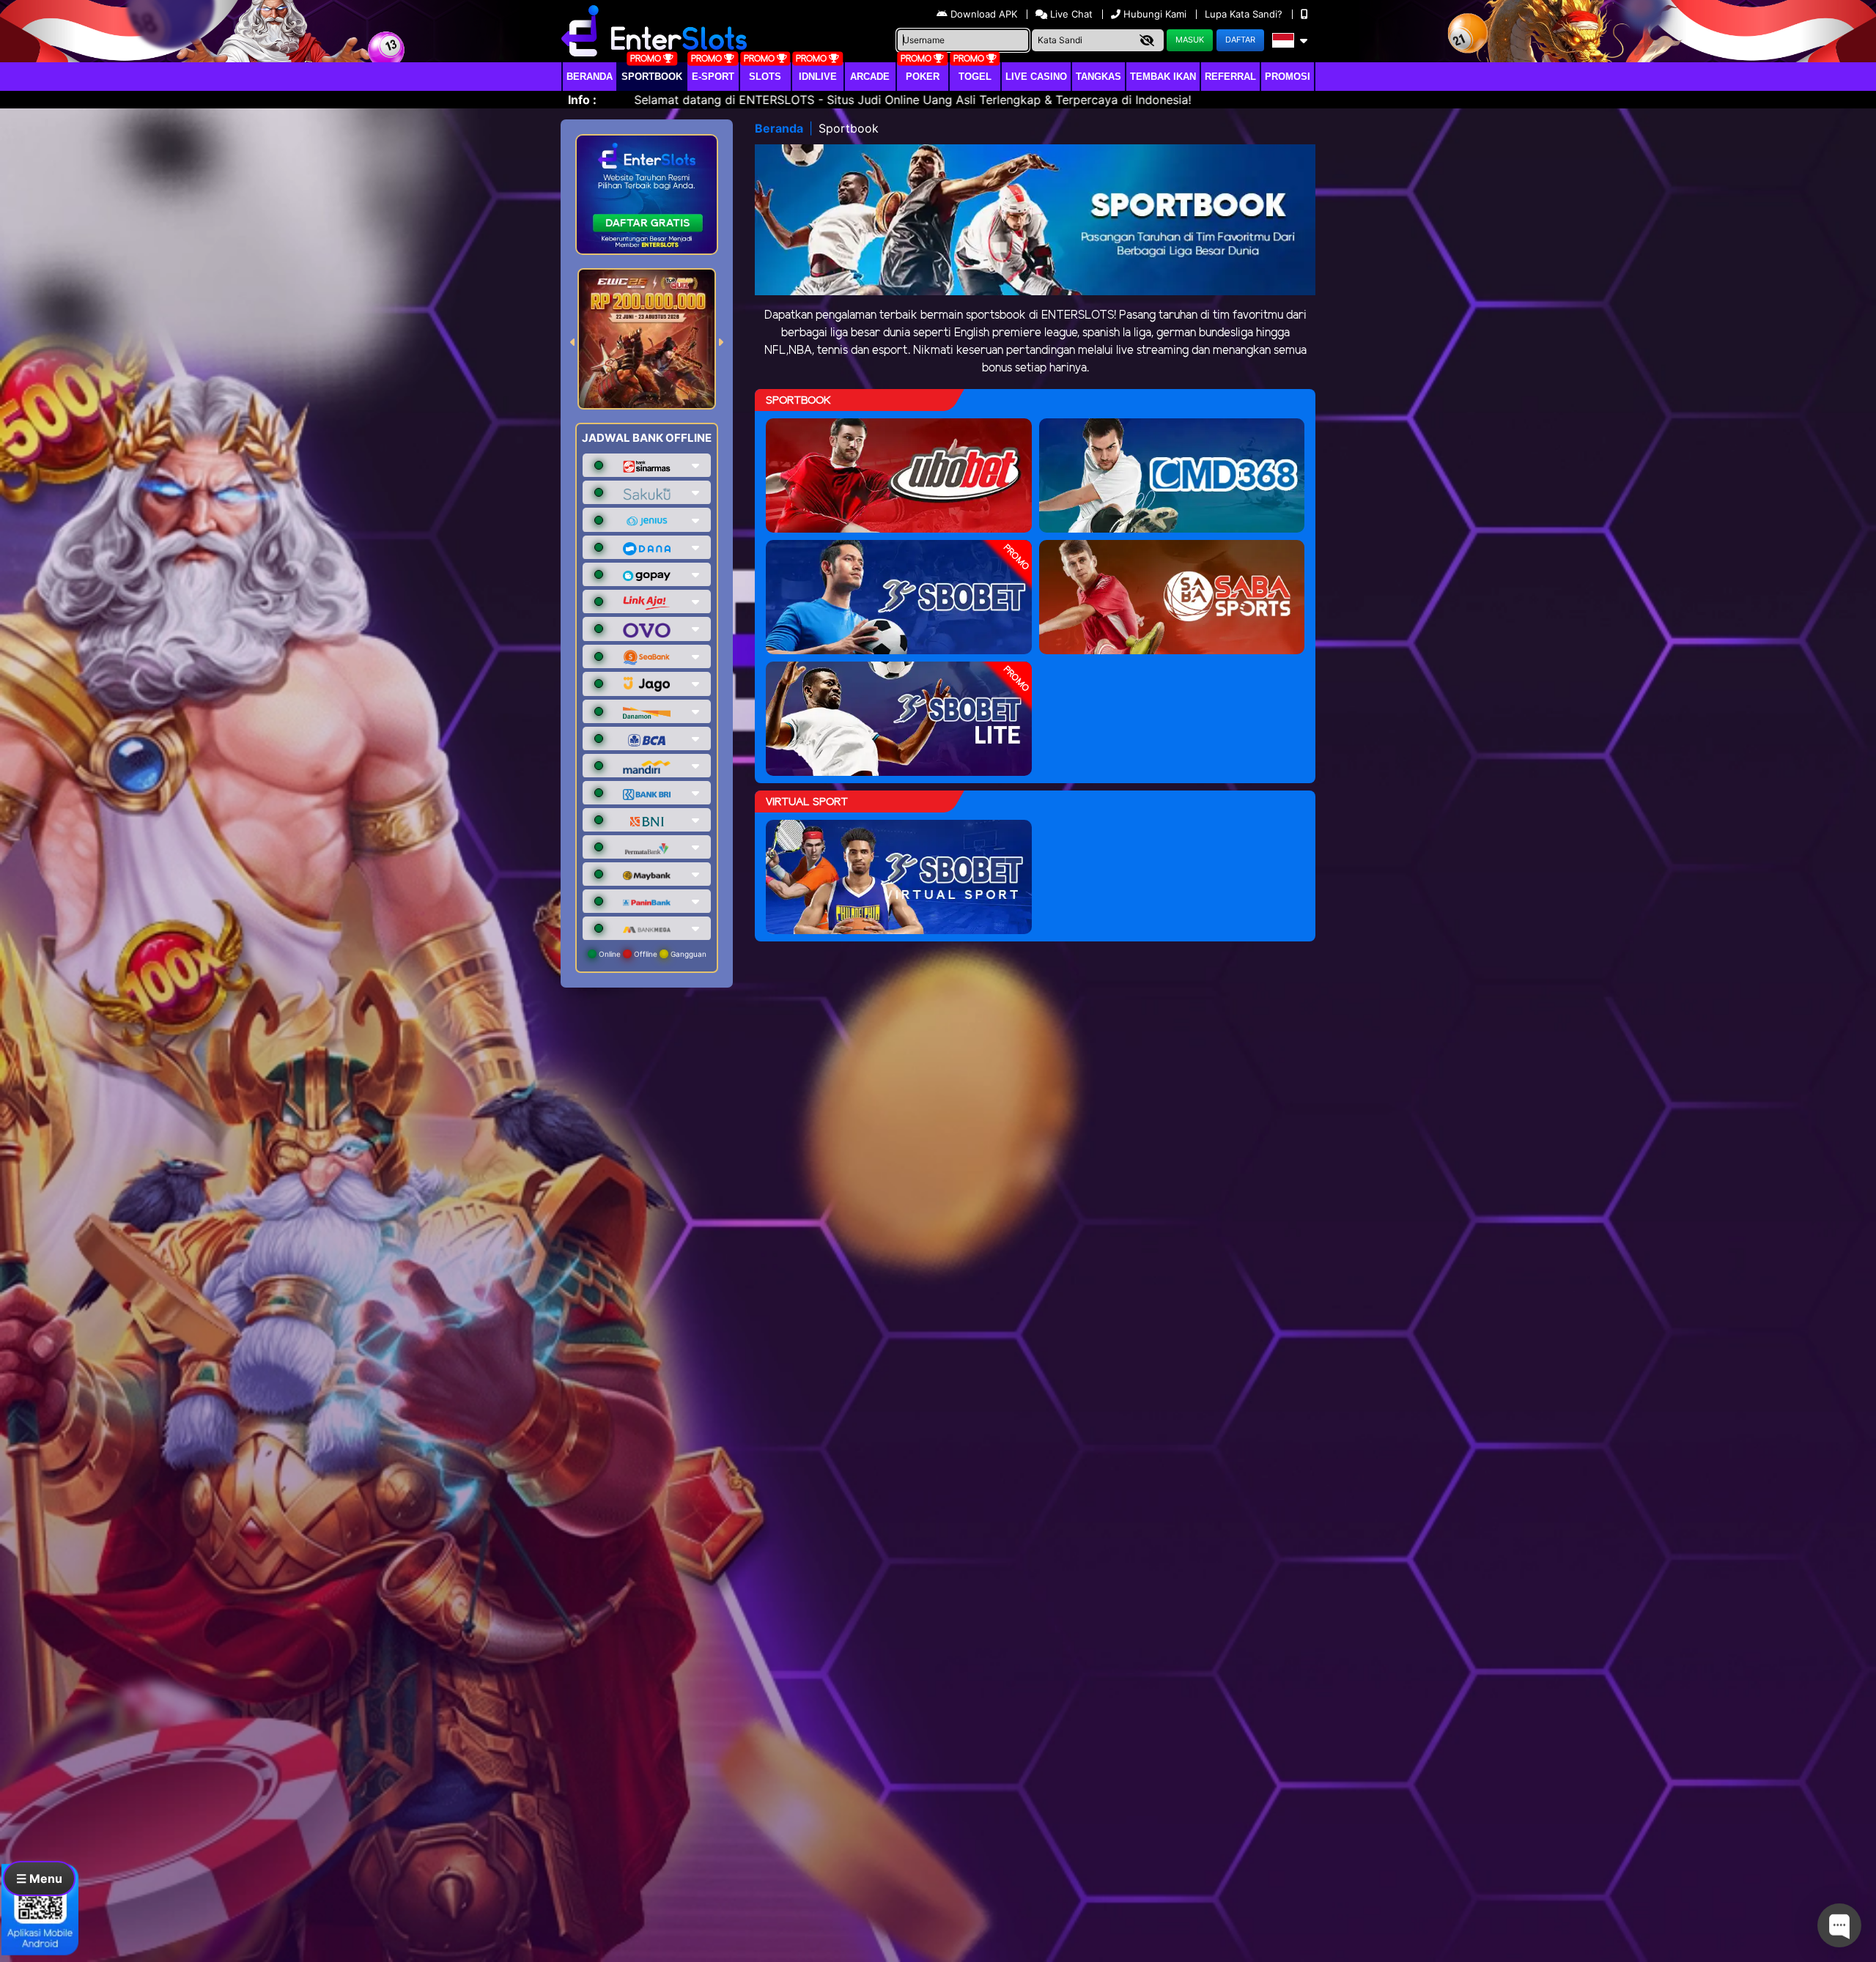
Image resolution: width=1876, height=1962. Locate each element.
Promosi (1288, 77)
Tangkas (1098, 77)
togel (975, 77)
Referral (1230, 77)
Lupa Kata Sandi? (1245, 14)
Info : (582, 100)
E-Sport (713, 77)
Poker (923, 77)
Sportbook (652, 77)
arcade (870, 77)
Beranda (590, 77)
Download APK (984, 14)
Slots (765, 77)
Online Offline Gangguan (651, 954)
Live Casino (1036, 77)
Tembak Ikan (1163, 77)
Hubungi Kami (1155, 14)
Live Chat (1070, 14)
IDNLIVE (818, 77)
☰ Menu (39, 1878)
